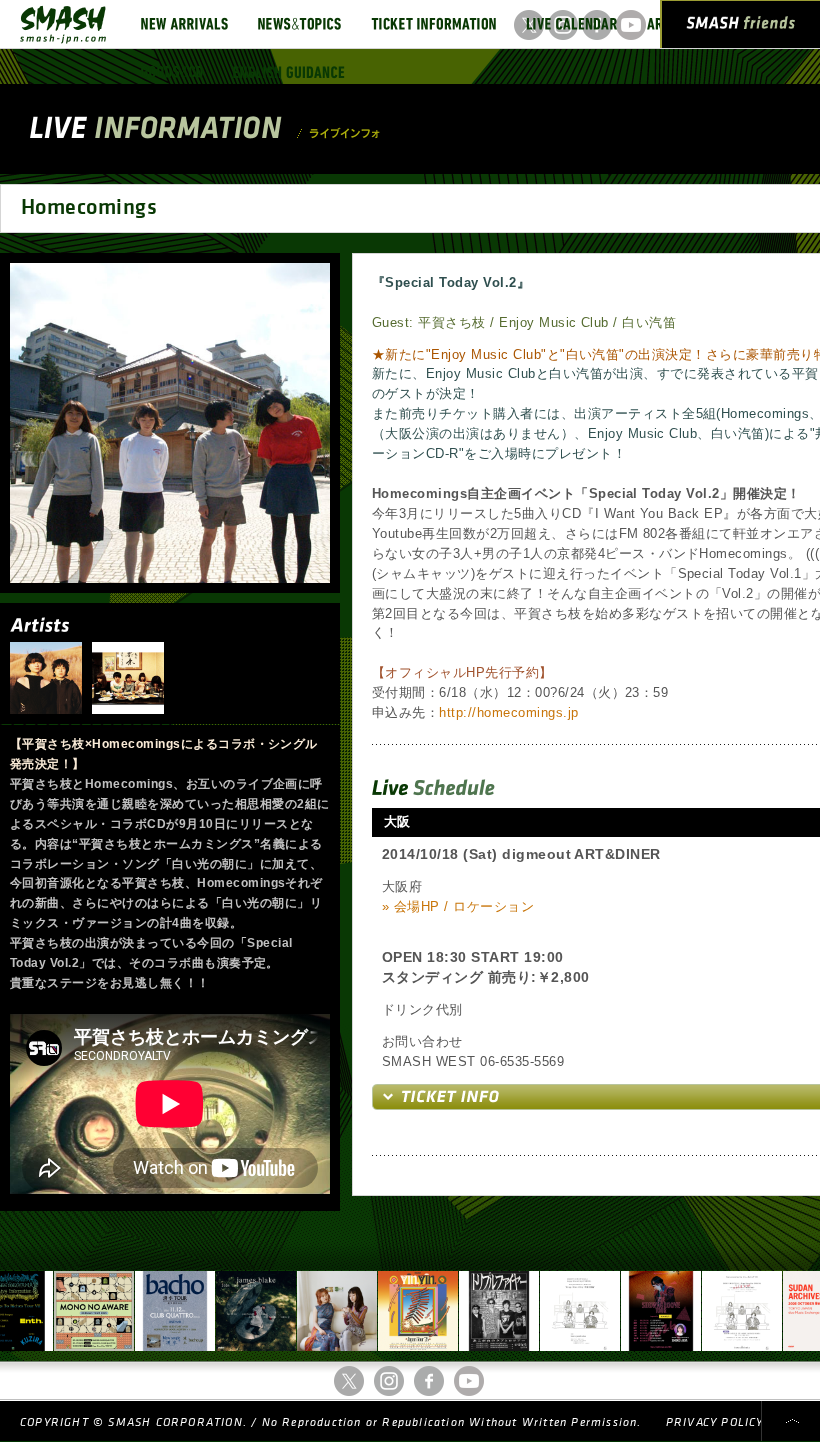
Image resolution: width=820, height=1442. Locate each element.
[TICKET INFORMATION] (433, 24)
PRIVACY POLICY (715, 1422)
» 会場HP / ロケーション (458, 906)
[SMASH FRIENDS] (741, 28)
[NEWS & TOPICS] (299, 24)
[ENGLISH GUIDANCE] (289, 72)
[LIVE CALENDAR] (571, 24)
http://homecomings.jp (508, 712)
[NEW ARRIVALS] (184, 24)
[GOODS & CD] (172, 72)
